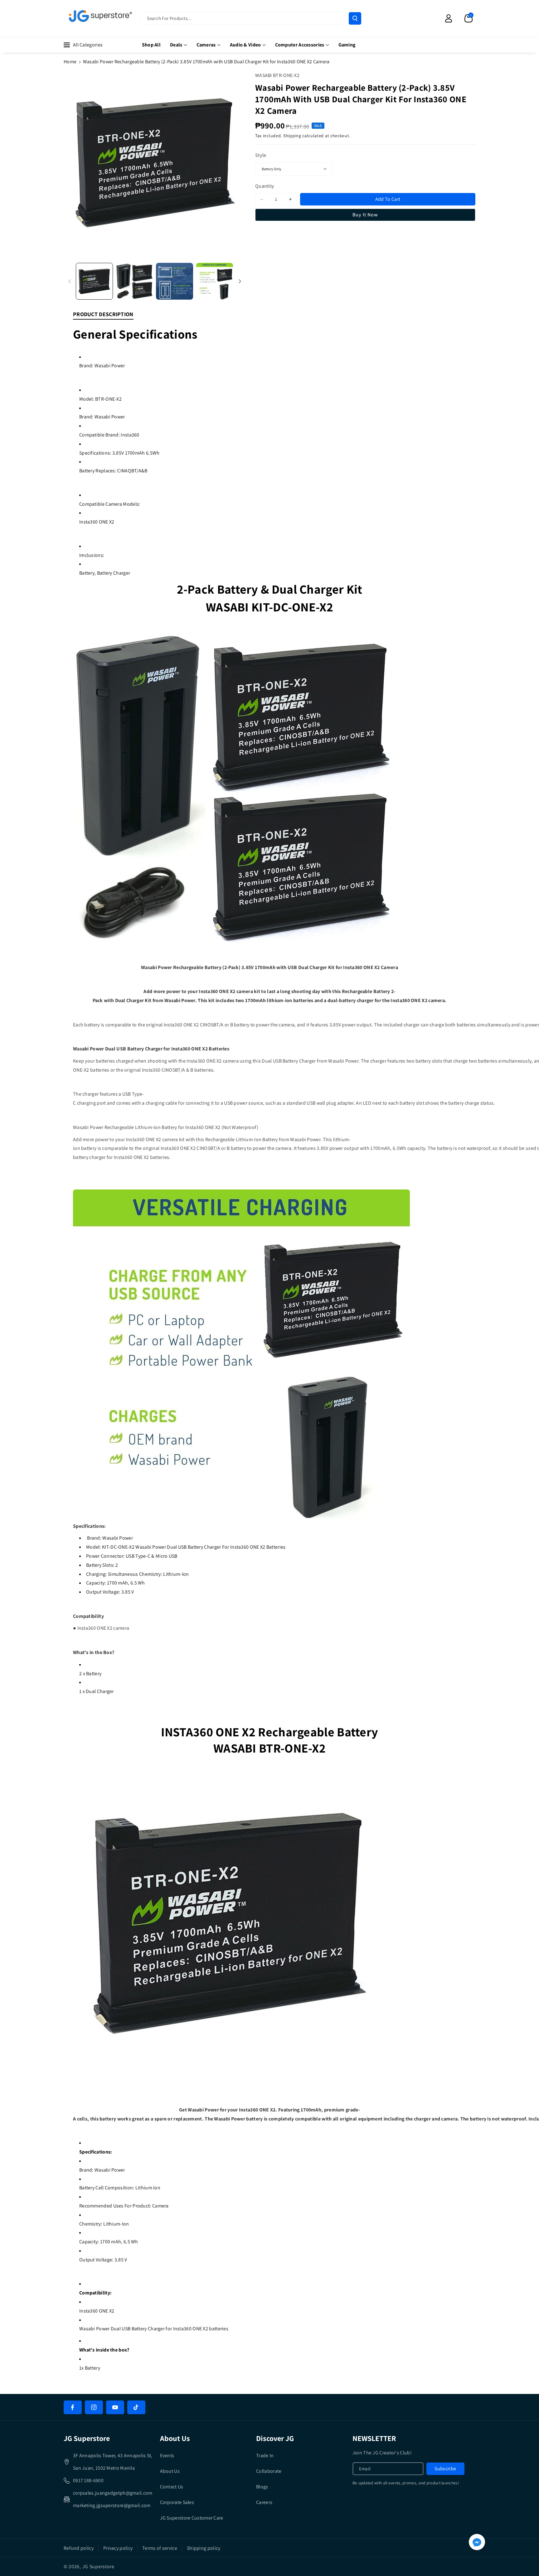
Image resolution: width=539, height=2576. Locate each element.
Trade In (265, 2455)
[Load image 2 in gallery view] (135, 281)
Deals (176, 45)
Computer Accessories (300, 45)
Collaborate (269, 2471)
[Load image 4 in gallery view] (215, 281)
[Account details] (449, 18)
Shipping (292, 136)
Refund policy (79, 2548)
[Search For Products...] (355, 18)
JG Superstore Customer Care (192, 2518)
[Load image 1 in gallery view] (94, 281)
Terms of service (160, 2548)
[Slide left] (70, 281)
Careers (264, 2502)
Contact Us (172, 2487)
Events (167, 2455)
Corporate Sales (177, 2502)
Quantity (265, 186)
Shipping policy (204, 2548)
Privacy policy (118, 2548)
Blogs (262, 2487)
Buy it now (365, 215)
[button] (469, 18)
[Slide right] (240, 281)
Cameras (206, 45)
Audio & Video (245, 45)
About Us (170, 2471)
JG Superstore (98, 2566)
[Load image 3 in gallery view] (175, 281)
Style (261, 155)
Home (70, 62)
